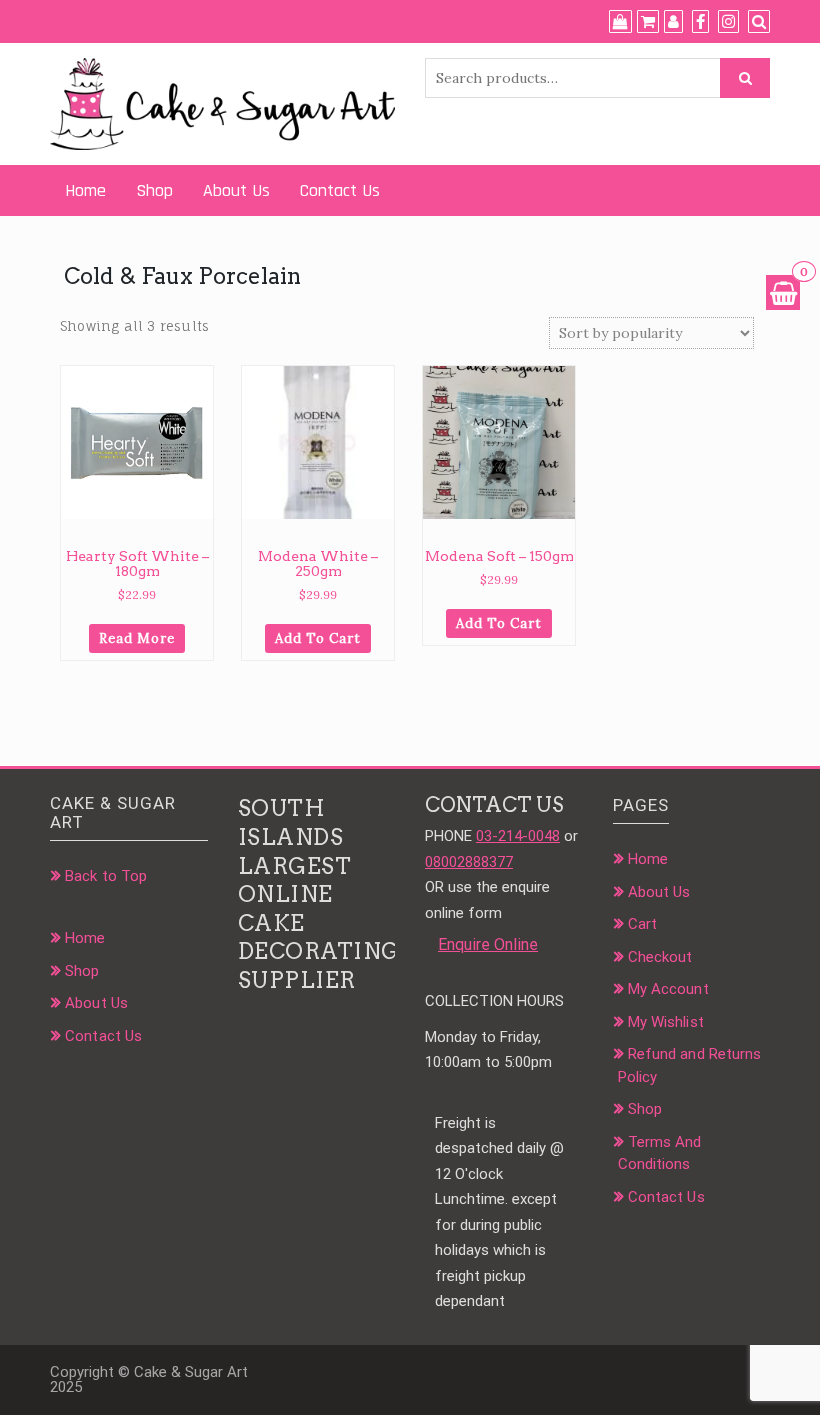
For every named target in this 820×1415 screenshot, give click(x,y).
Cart (642, 924)
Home (85, 190)
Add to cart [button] (318, 638)
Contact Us (340, 190)
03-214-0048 (518, 836)
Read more (137, 638)
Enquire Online (488, 944)
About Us (236, 190)
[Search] (759, 22)
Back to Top (106, 876)
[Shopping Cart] (783, 292)
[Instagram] (728, 22)
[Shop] (620, 22)
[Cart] (648, 22)
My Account (668, 989)
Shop (154, 190)
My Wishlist (666, 1022)
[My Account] (673, 22)
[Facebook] (700, 22)
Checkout (660, 957)
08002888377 (469, 862)
